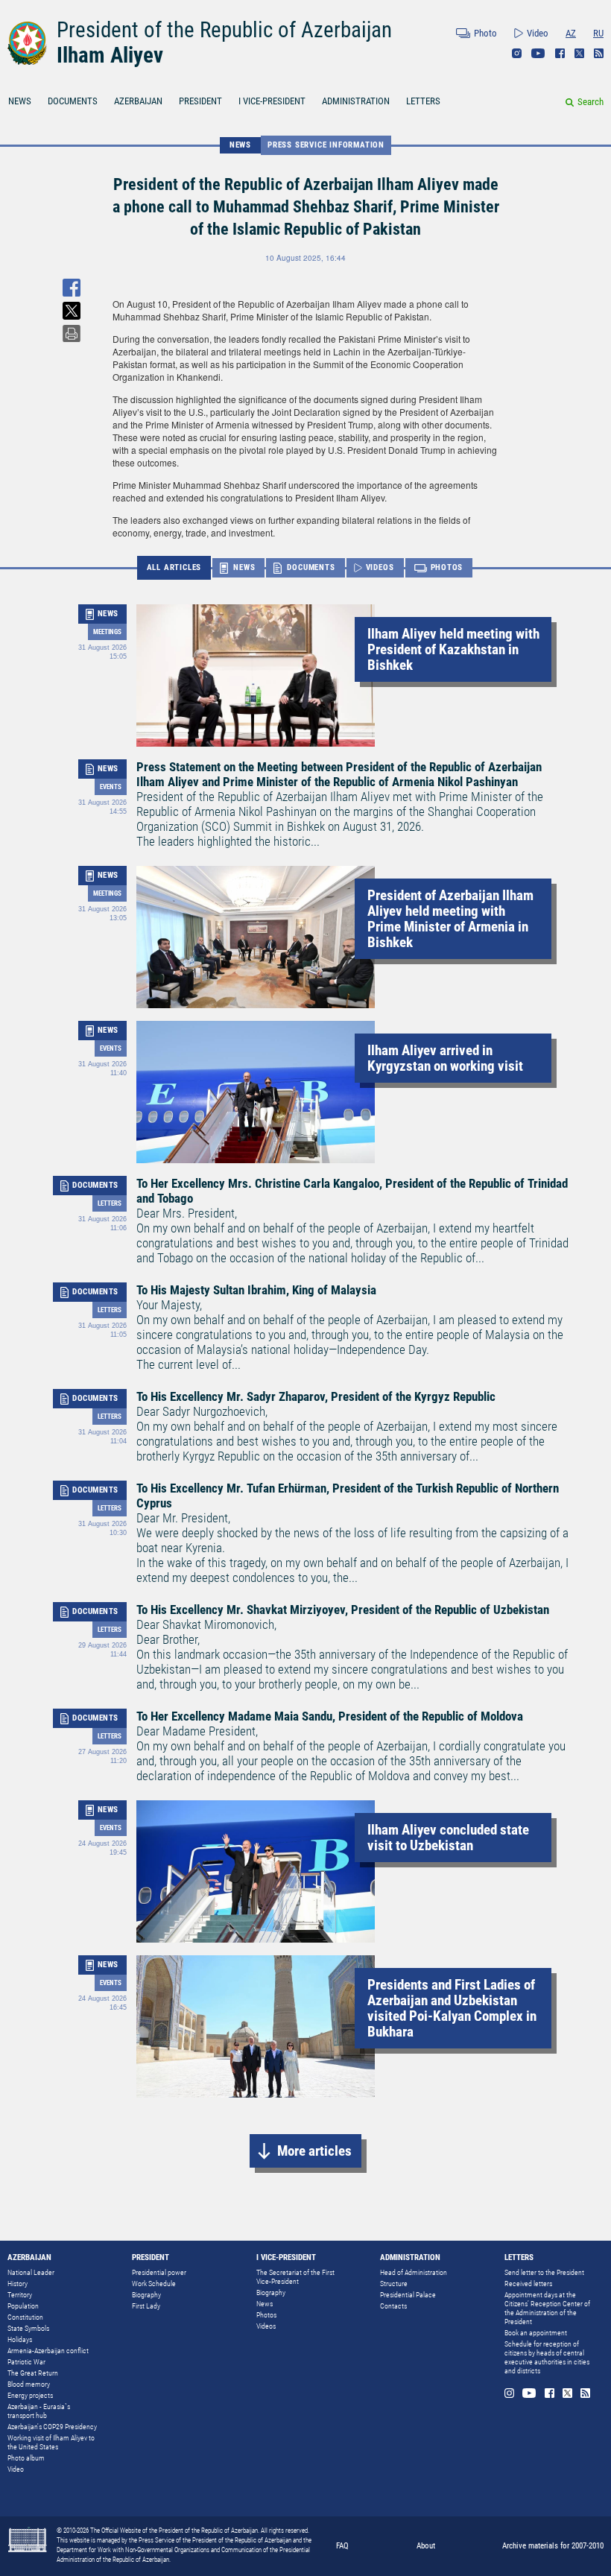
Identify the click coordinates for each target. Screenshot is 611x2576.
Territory (20, 2295)
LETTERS (423, 101)
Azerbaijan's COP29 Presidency (52, 2427)
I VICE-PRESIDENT (272, 101)
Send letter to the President (544, 2272)
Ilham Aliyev (110, 55)
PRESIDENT (200, 101)
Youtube (538, 53)
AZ (571, 33)
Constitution (25, 2317)
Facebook (560, 53)
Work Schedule (154, 2284)
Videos (266, 2326)
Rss (599, 53)
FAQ (342, 2546)
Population (23, 2306)
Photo (485, 33)
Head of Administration (414, 2272)
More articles (314, 2151)
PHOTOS (447, 567)
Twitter (579, 53)
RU (598, 33)
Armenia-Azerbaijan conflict (48, 2351)
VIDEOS (380, 567)
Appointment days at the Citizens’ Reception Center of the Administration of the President (547, 2308)
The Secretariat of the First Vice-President (295, 2277)
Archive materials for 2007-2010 (553, 2546)
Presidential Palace (408, 2295)
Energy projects (30, 2395)
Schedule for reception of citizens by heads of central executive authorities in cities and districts (547, 2357)
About (426, 2546)
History (18, 2284)
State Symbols (28, 2328)
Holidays (20, 2339)
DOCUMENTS (73, 101)
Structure (394, 2284)
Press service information (326, 145)
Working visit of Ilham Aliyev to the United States (51, 2442)
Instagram (517, 53)
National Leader (31, 2272)
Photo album (26, 2458)
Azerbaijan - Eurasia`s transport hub (39, 2411)
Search (591, 102)
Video (538, 33)
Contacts (393, 2306)
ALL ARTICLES (174, 567)
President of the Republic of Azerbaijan (224, 30)
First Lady (146, 2306)
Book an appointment (536, 2333)
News (265, 2304)
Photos (266, 2315)
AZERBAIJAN (138, 101)
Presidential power (159, 2272)
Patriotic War (26, 2362)
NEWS (20, 101)
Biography (146, 2295)
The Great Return (33, 2373)
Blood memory (29, 2384)
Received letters (528, 2284)
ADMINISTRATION (356, 101)
